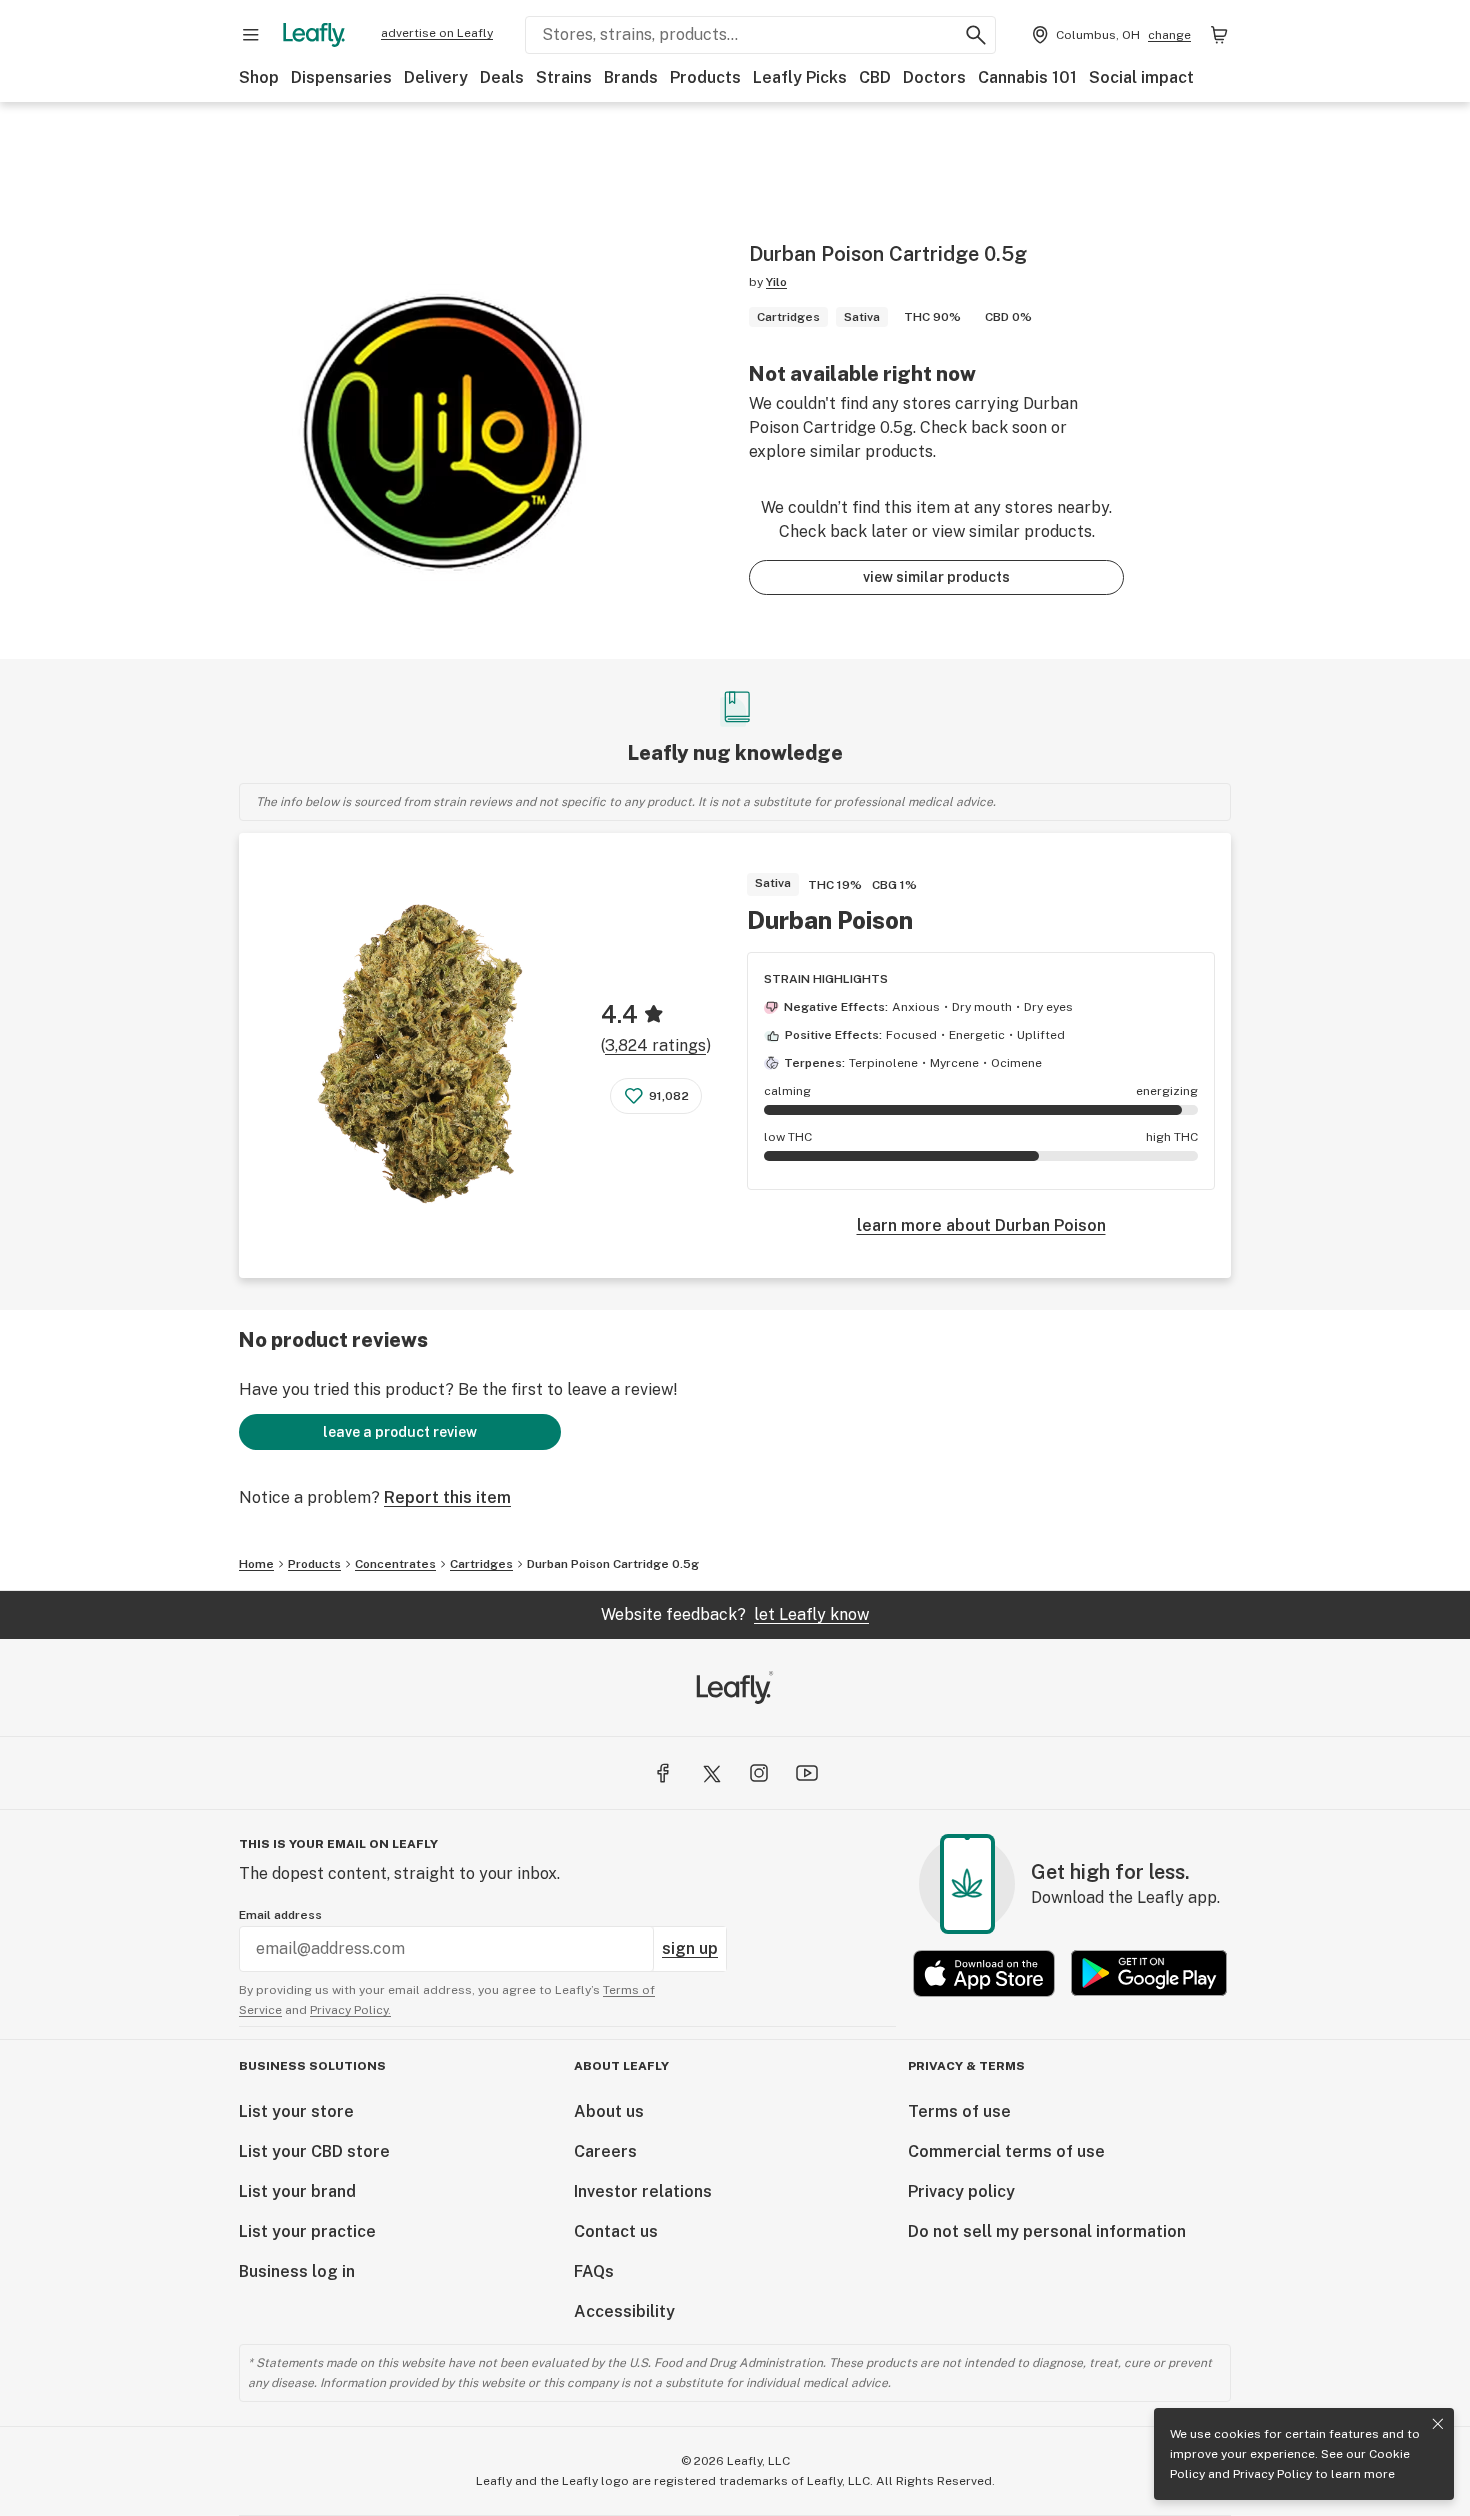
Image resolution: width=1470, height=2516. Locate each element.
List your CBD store (314, 2151)
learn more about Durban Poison (981, 1225)
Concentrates (395, 1564)
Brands (631, 77)
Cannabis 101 (1027, 77)
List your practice (307, 2231)
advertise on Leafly (437, 33)
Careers (605, 2151)
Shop (259, 77)
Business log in (297, 2271)
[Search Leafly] (976, 35)
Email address (280, 1915)
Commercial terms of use (1006, 2151)
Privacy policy (961, 2191)
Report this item (447, 1497)
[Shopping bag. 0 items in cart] (1219, 35)
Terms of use (959, 2111)
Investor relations (643, 2191)
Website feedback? (735, 1614)
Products (705, 77)
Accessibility (624, 2311)
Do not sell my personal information (1047, 2231)
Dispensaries (341, 77)
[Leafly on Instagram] (759, 1773)
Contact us (616, 2231)
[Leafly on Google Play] (1149, 1973)
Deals (502, 77)
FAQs (594, 2271)
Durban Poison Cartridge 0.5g (613, 1564)
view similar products (936, 577)
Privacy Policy (1272, 2474)
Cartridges (481, 1564)
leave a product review (400, 1432)
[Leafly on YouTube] (807, 1773)
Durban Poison (830, 920)
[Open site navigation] (251, 35)
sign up (690, 1948)
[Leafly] (314, 35)
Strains (564, 77)
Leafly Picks (800, 77)
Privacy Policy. (350, 2010)
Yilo (776, 282)
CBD (875, 77)
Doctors (934, 77)
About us (609, 2111)
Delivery (436, 77)
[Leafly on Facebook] (663, 1773)
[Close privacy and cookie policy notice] (1438, 2424)
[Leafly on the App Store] (984, 1973)
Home (256, 1564)
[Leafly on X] (711, 1773)
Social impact (1141, 77)
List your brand (297, 2191)
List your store (296, 2111)
